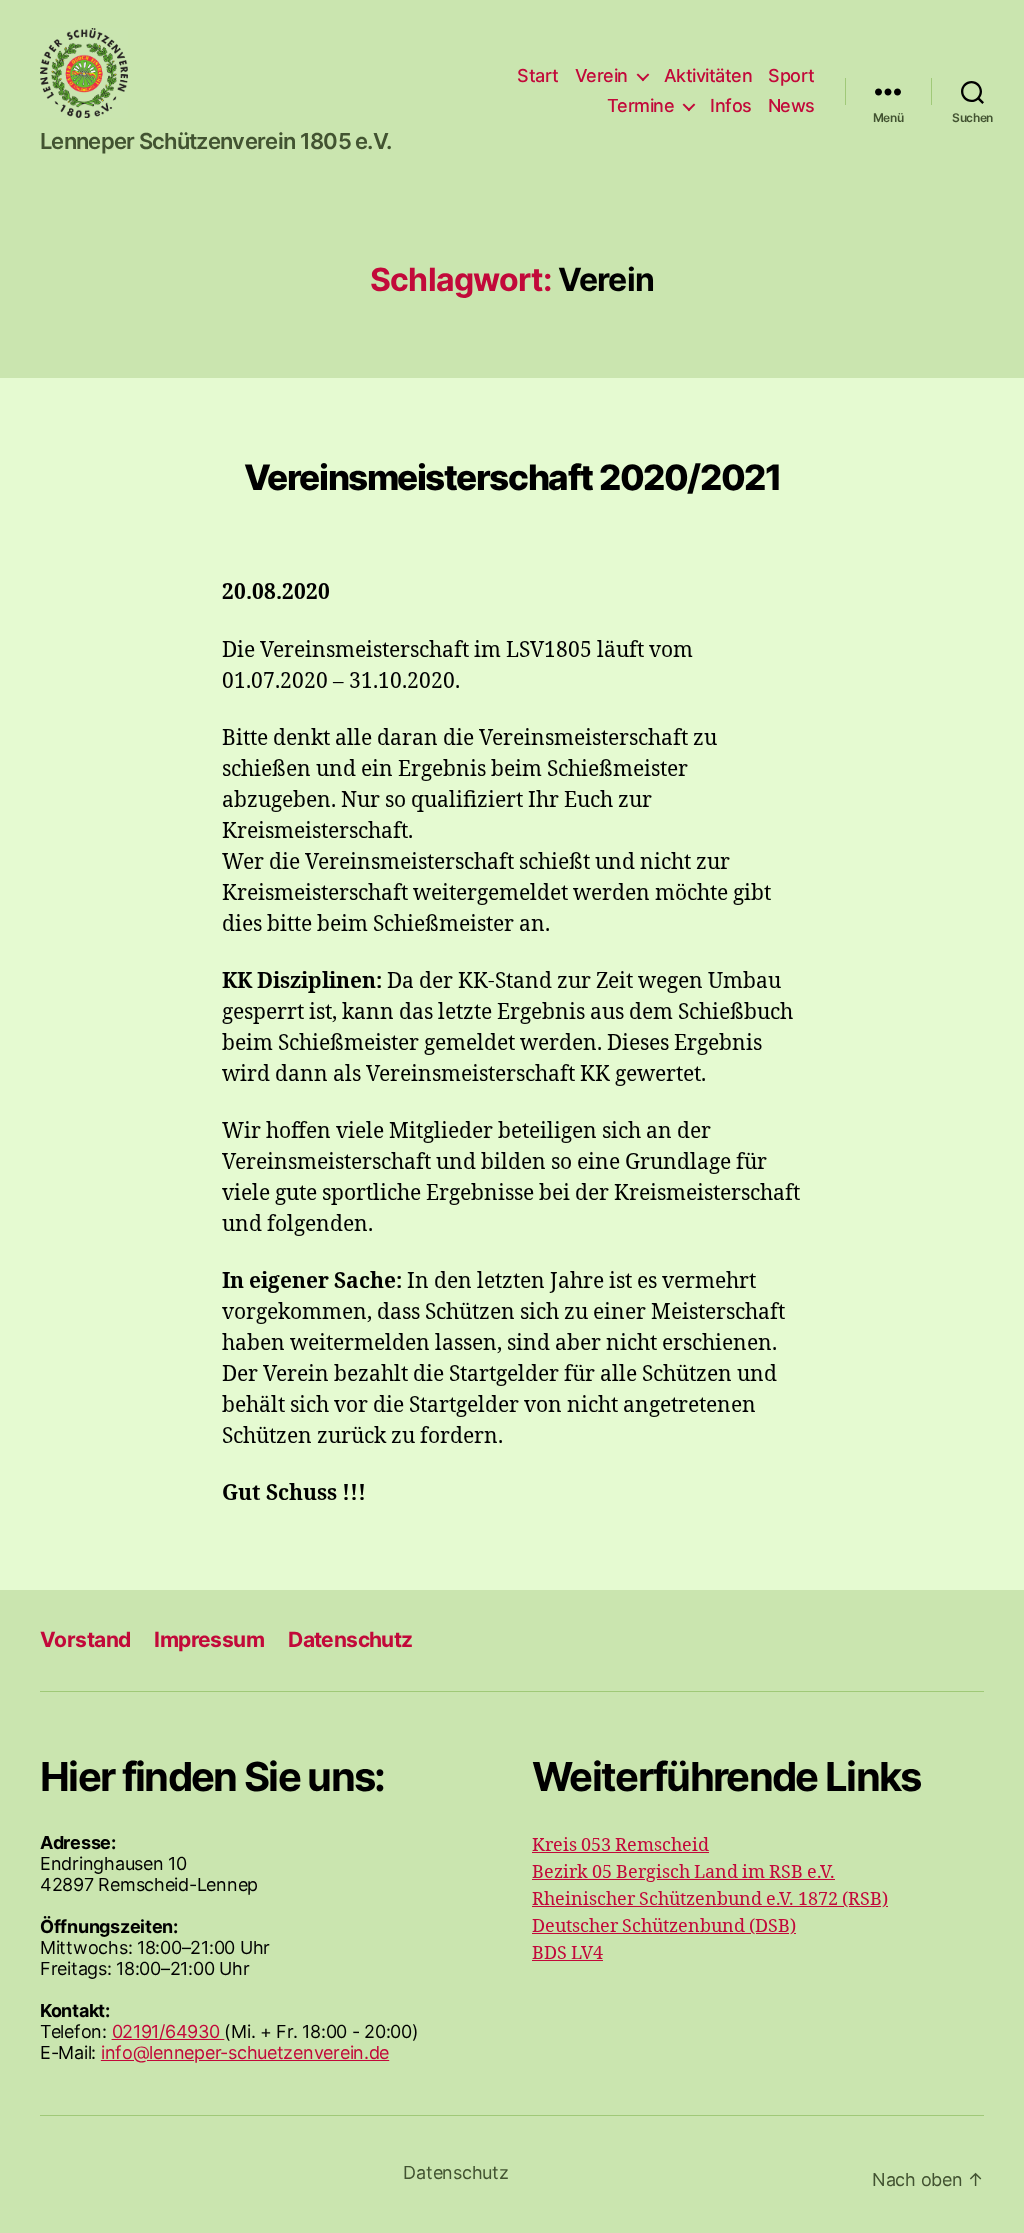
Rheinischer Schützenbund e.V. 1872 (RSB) (710, 1899)
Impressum (209, 1639)
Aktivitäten (708, 75)
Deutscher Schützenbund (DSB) (664, 1926)
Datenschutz (350, 1639)
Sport (791, 75)
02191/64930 (168, 2031)
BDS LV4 (567, 1953)
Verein (601, 75)
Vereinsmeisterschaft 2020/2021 (512, 477)
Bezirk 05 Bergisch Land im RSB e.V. (683, 1872)
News (791, 105)
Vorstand (85, 1639)
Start (538, 75)
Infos (731, 105)
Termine (641, 105)
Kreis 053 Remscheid (620, 1845)
